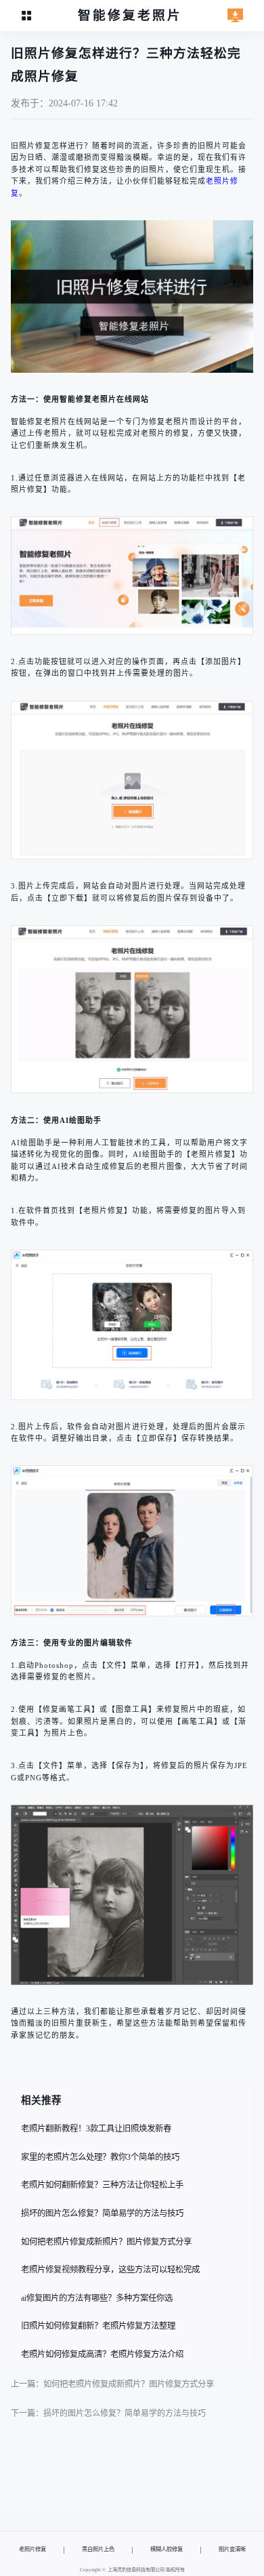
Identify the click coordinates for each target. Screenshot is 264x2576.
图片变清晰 (232, 2549)
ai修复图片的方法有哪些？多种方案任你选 (97, 2298)
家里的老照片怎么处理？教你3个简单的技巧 (100, 2157)
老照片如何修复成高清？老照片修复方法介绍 (102, 2354)
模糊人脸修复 (167, 2549)
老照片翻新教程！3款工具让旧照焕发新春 (96, 2129)
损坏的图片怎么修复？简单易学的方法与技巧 (102, 2213)
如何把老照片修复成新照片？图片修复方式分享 (106, 2242)
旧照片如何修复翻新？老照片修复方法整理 (98, 2326)
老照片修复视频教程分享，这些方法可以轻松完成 (110, 2270)
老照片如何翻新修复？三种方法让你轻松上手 (102, 2185)
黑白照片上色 (98, 2549)
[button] (27, 16)
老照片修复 (32, 2549)
